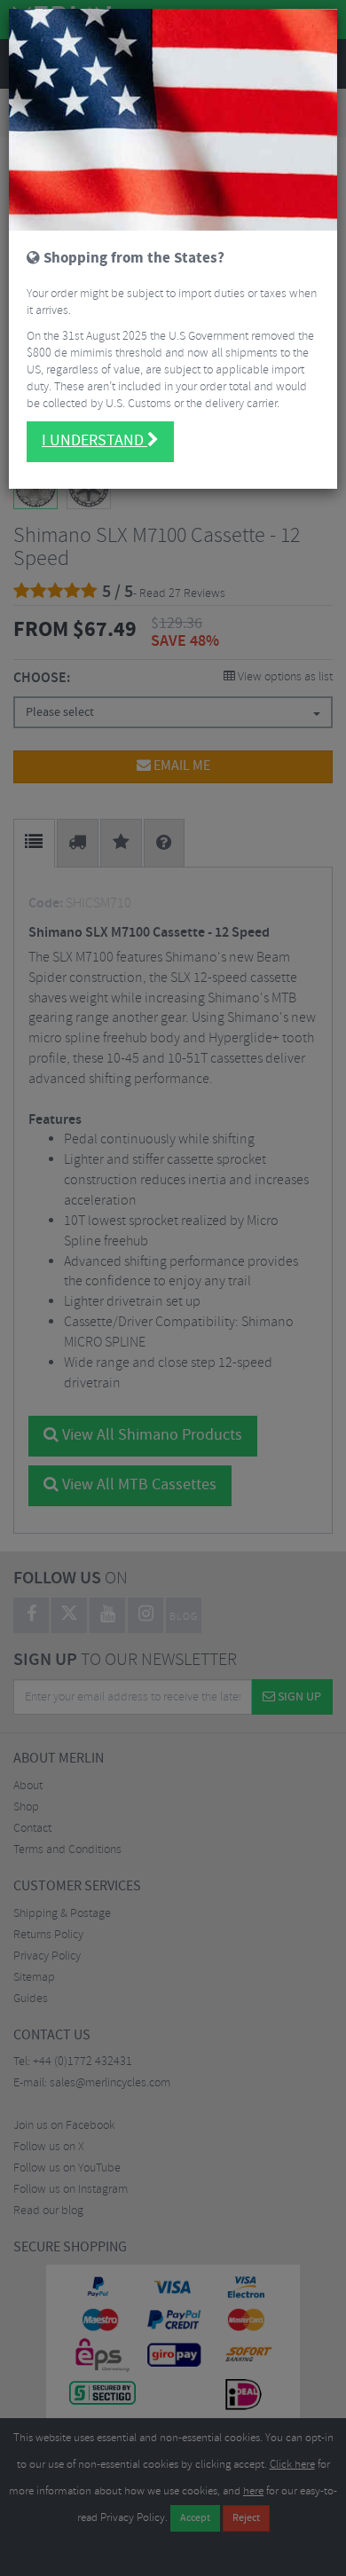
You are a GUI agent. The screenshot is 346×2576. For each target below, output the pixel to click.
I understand (94, 441)
